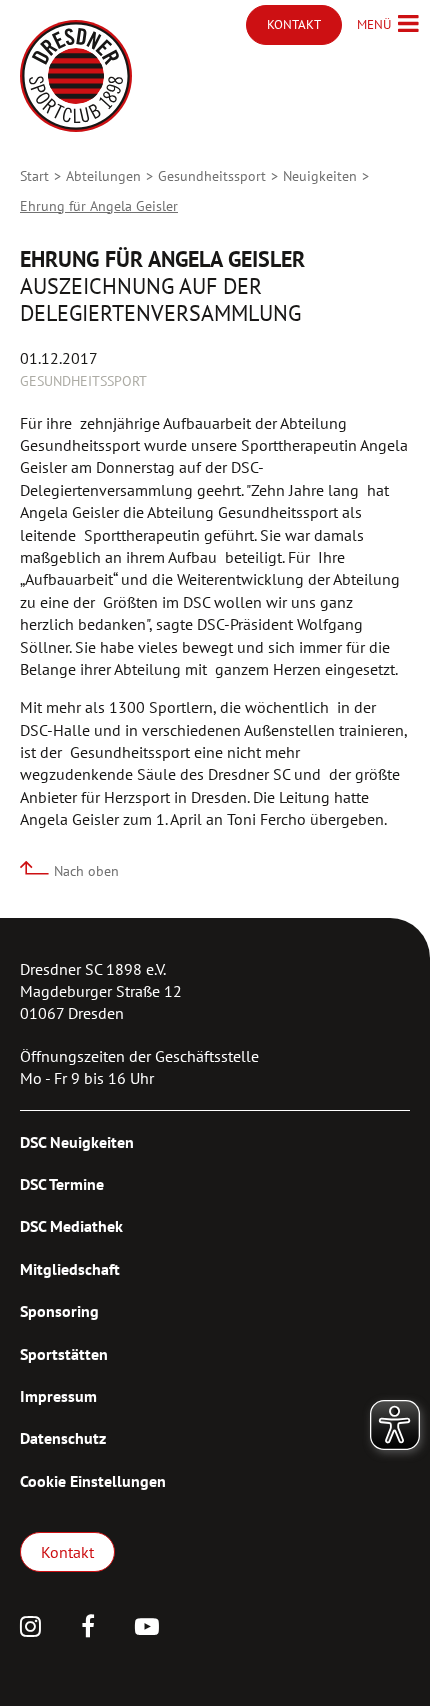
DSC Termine (62, 1184)
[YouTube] (147, 1629)
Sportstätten (64, 1354)
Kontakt (67, 1552)
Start (34, 176)
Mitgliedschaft (70, 1269)
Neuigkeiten (320, 176)
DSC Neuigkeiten (77, 1142)
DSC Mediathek (71, 1226)
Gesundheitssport (212, 176)
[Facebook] (88, 1629)
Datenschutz (63, 1438)
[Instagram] (30, 1629)
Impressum (58, 1396)
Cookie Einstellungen (93, 1481)
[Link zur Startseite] (76, 76)
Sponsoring (59, 1311)
